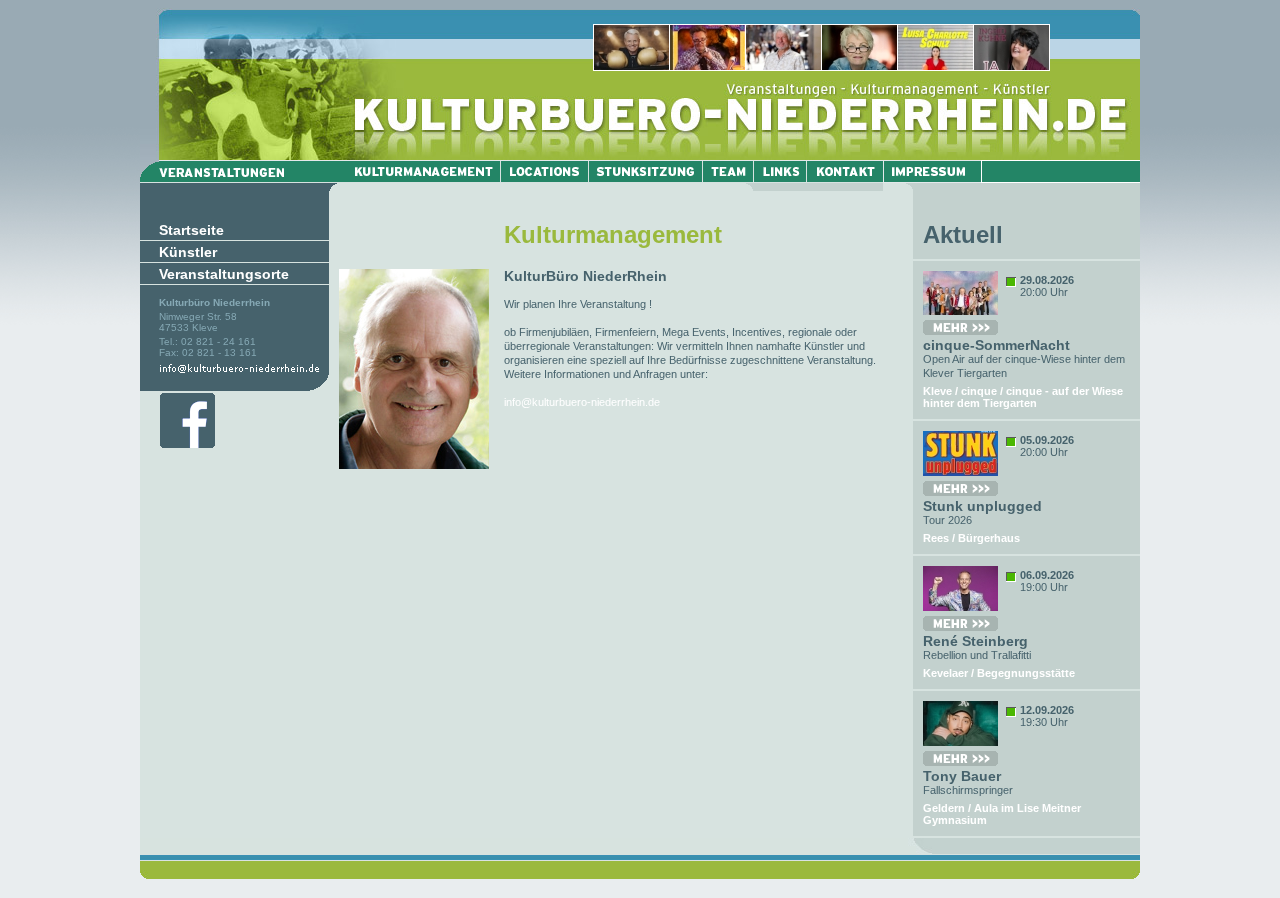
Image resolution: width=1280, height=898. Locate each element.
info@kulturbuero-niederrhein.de (582, 402)
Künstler (188, 252)
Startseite (191, 230)
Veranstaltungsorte (224, 274)
